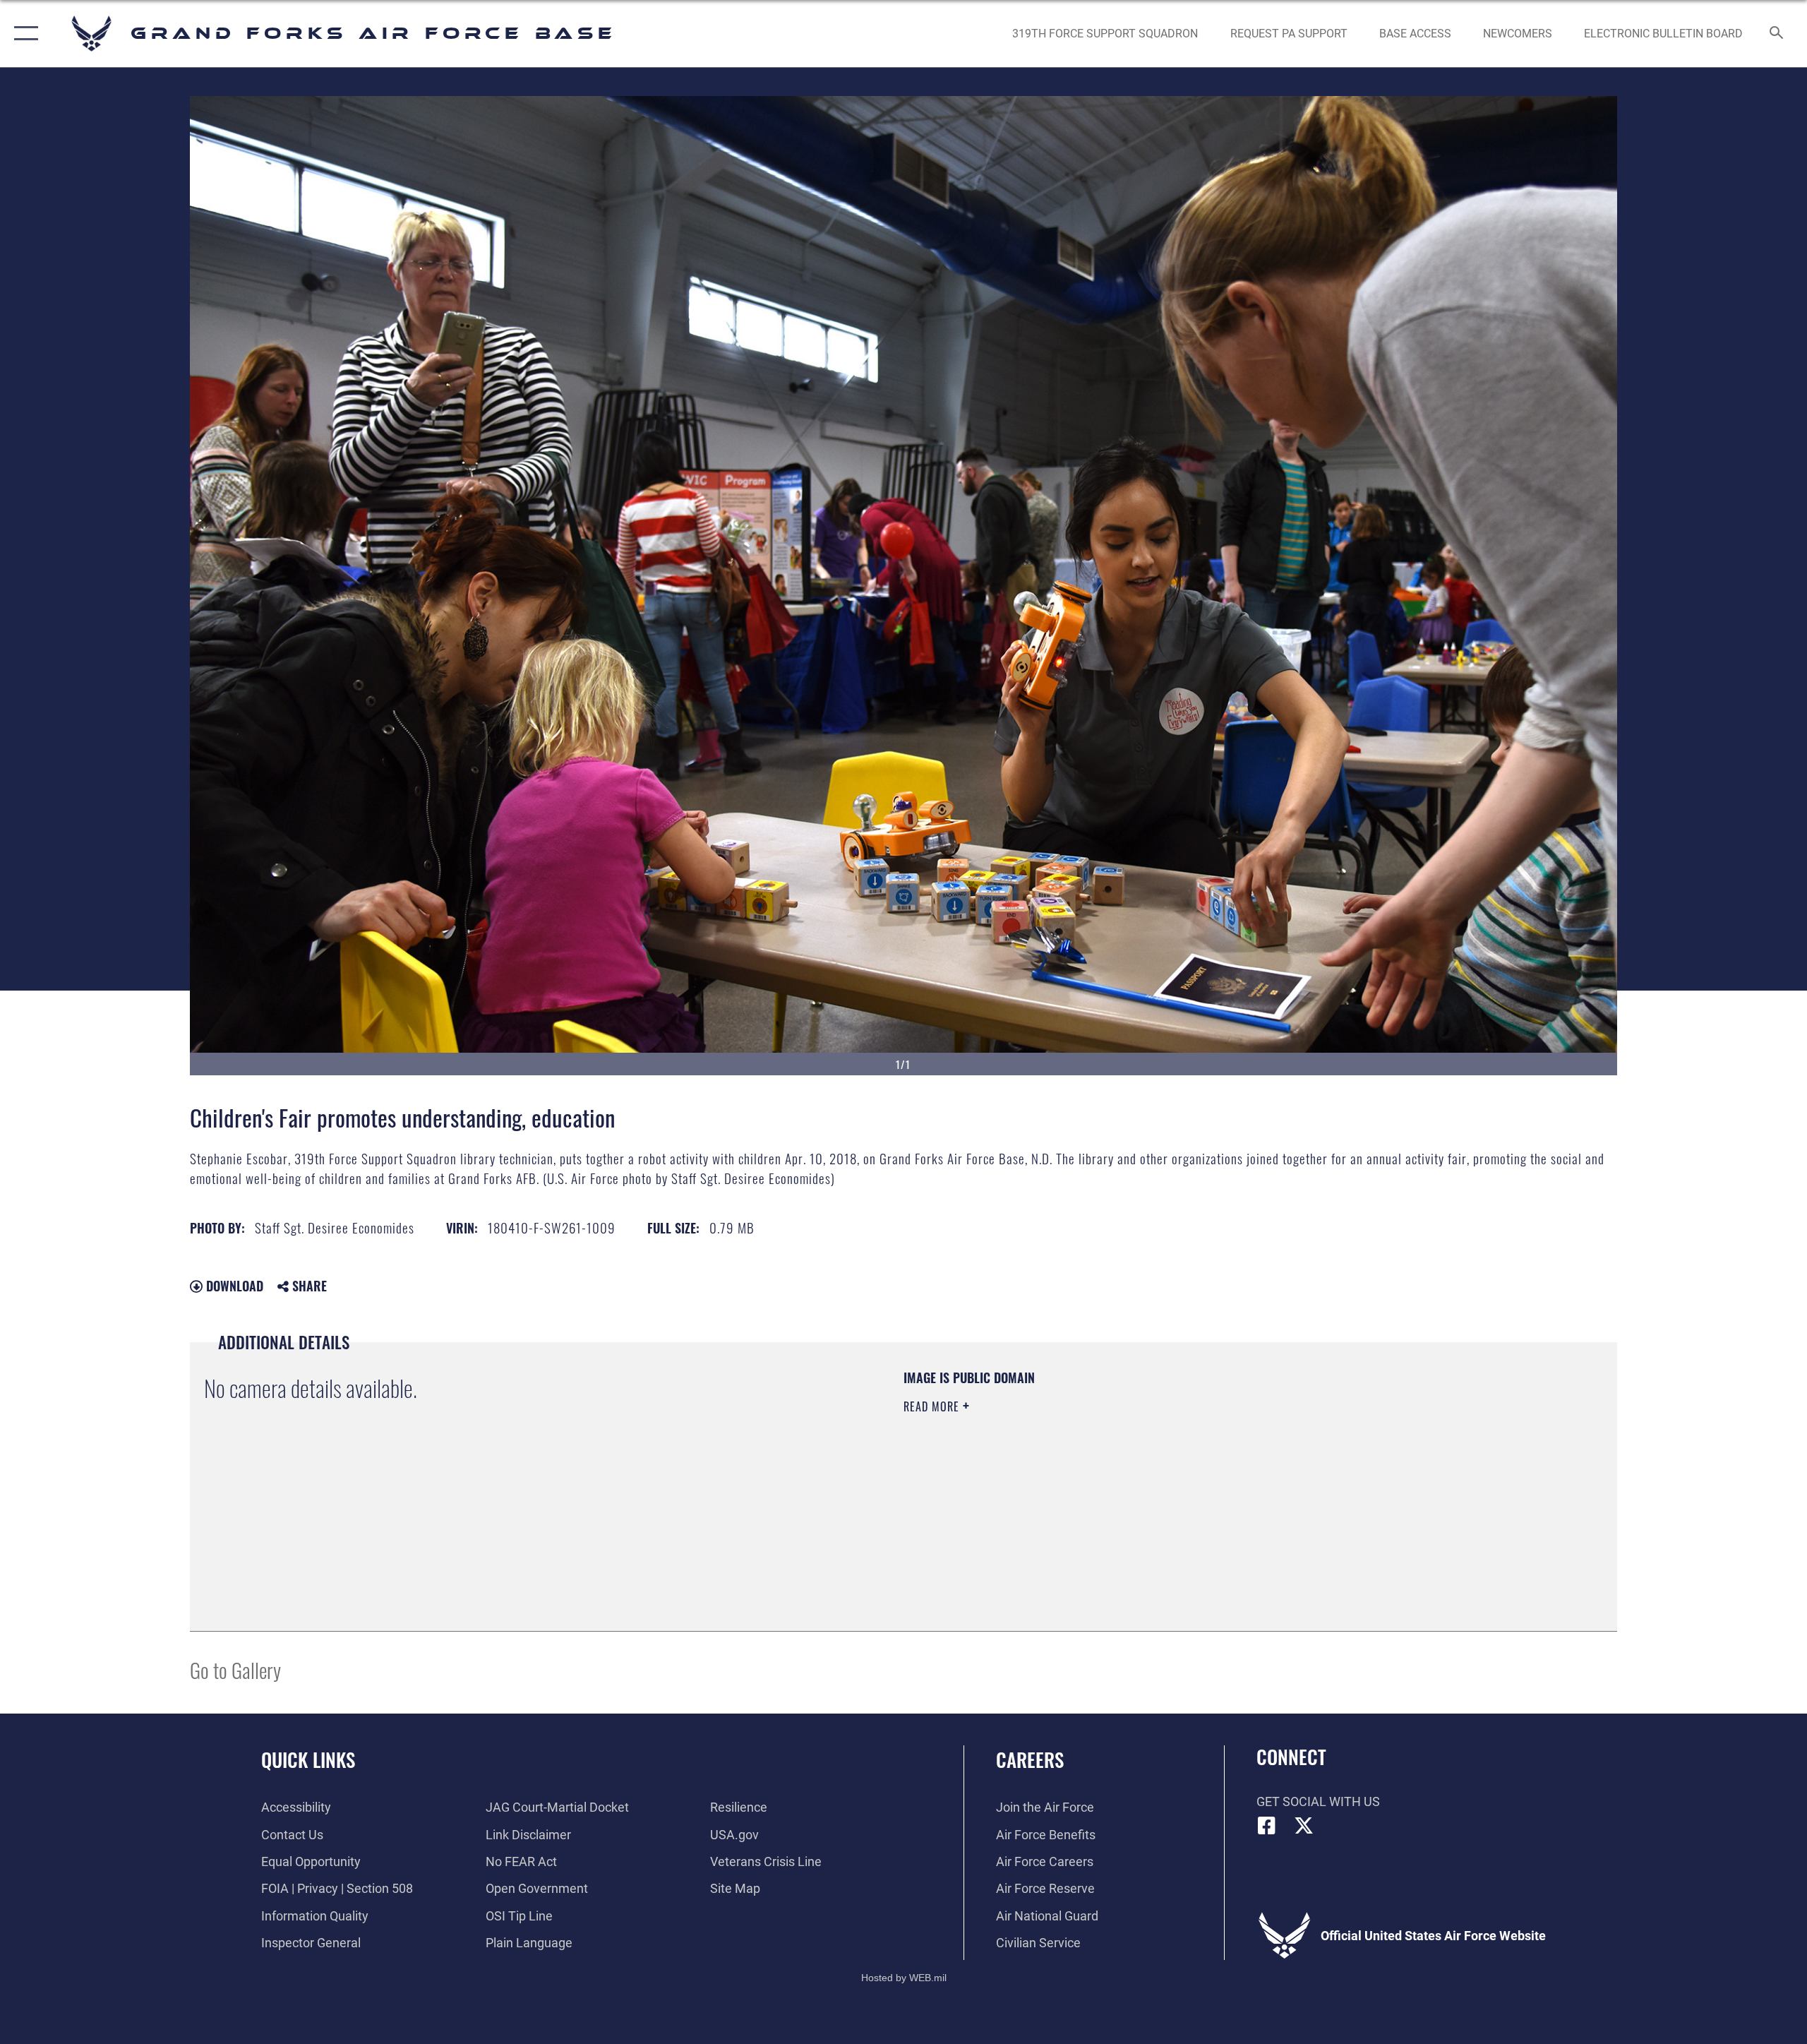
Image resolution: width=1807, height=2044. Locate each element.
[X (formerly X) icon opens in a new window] (1304, 1826)
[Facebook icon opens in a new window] (1267, 1826)
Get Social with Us (1318, 1801)
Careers (1030, 1759)
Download (233, 1286)
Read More (933, 1406)
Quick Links (308, 1759)
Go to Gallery (235, 1669)
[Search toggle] (1777, 34)
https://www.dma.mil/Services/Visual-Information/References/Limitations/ (1069, 1476)
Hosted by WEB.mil (904, 1978)
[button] (23, 34)
